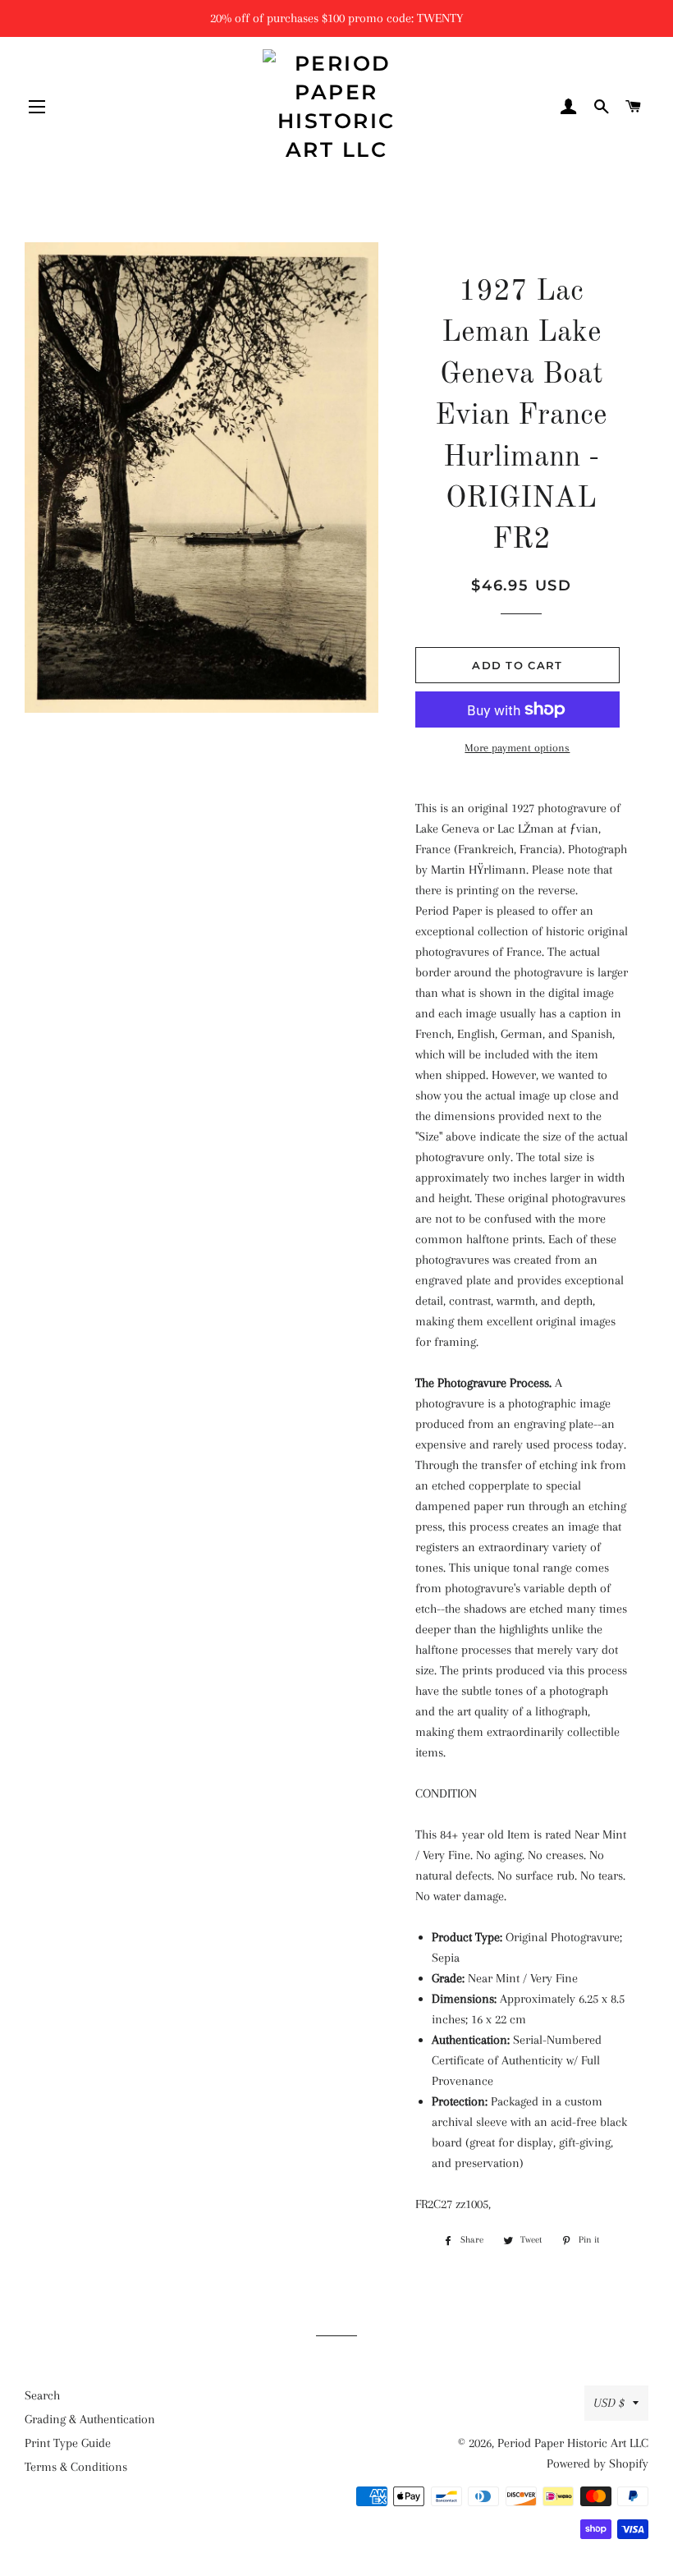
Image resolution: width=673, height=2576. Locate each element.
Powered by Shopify (597, 2464)
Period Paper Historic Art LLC (573, 2443)
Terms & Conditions (76, 2467)
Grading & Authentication (90, 2419)
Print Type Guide (68, 2443)
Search (42, 2395)
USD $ (609, 2403)
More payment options (517, 748)
